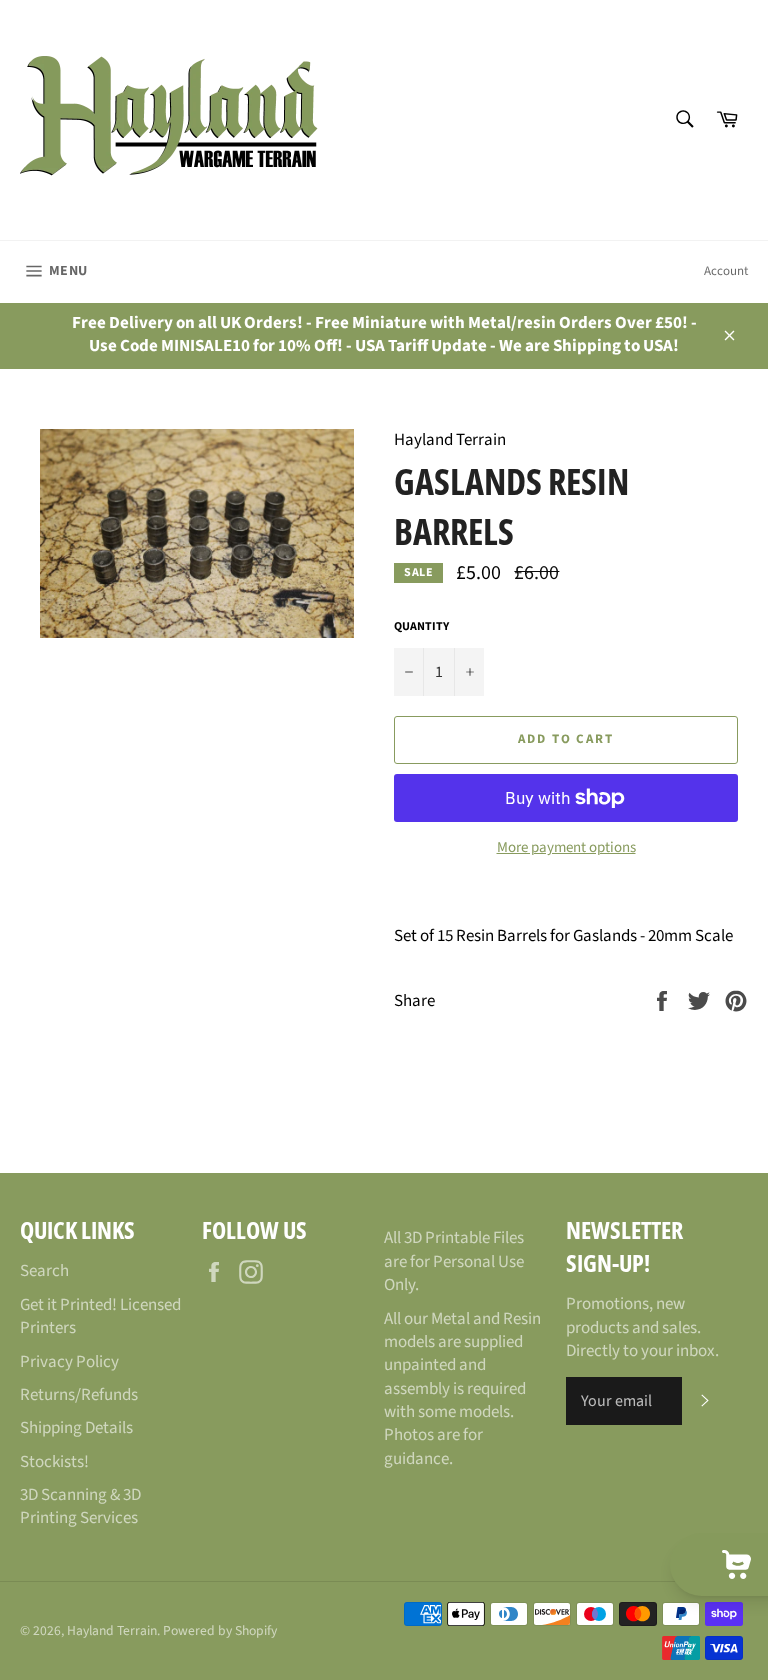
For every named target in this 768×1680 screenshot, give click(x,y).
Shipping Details (76, 1428)
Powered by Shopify (220, 1630)
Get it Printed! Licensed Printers (100, 1316)
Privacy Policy (69, 1362)
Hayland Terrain (112, 1630)
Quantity (421, 627)
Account (726, 271)
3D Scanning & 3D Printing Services (80, 1506)
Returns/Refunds (79, 1395)
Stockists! (54, 1462)
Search (44, 1271)
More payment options (566, 848)
